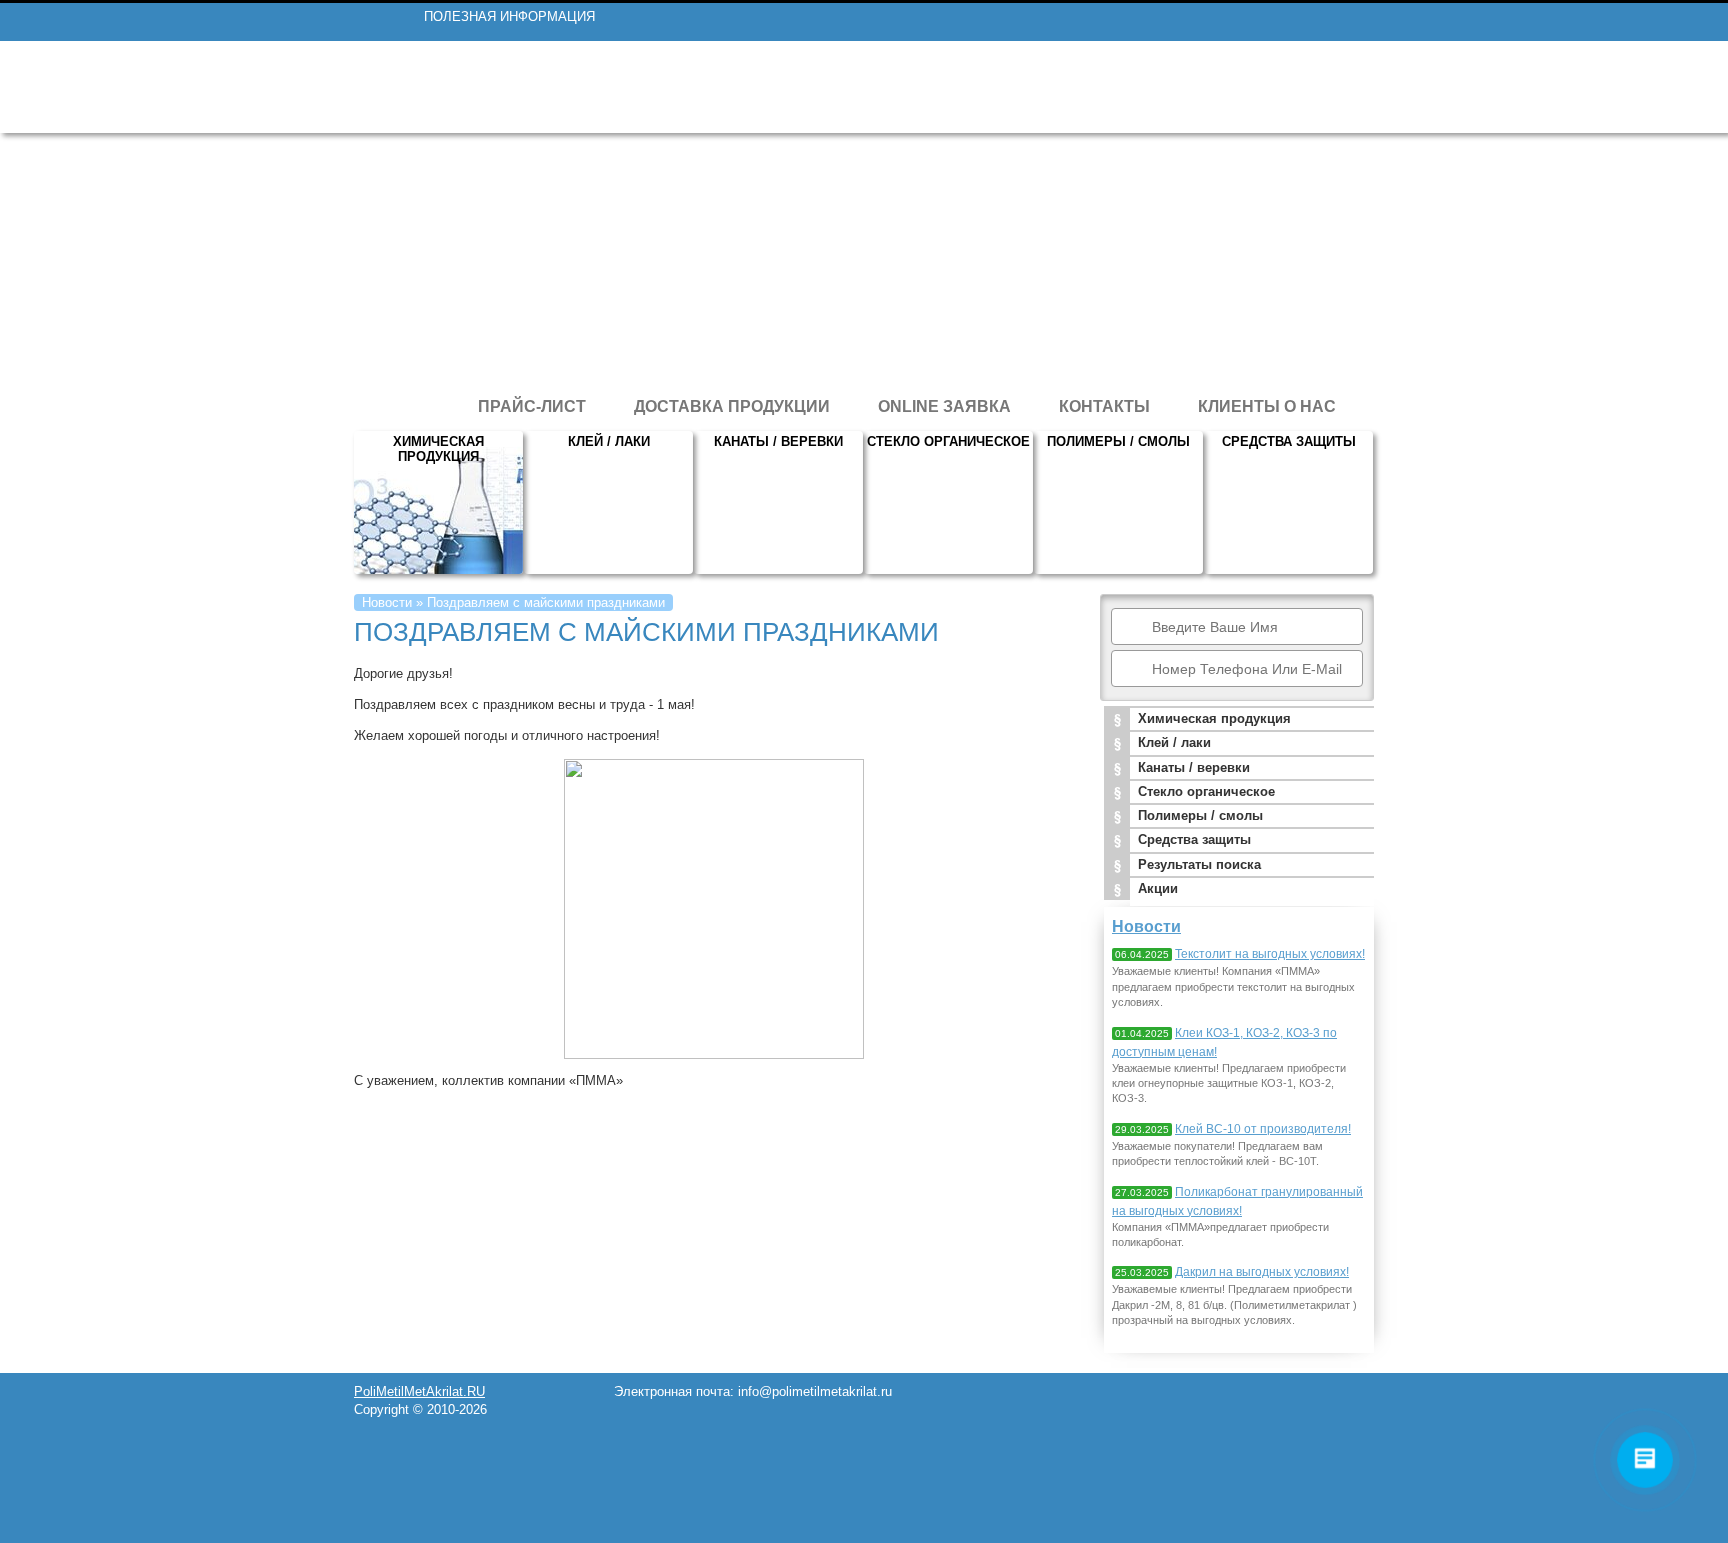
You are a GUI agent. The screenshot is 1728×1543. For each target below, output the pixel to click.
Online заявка (944, 406)
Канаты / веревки (778, 441)
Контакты (1104, 406)
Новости (387, 602)
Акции (1158, 888)
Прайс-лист (532, 406)
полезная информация (509, 16)
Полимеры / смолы (1118, 441)
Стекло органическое (948, 441)
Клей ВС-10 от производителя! (1263, 1129)
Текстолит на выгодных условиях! (1270, 954)
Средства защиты (1289, 441)
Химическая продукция (438, 449)
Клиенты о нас (1267, 406)
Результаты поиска (1199, 864)
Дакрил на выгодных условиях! (1262, 1272)
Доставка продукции (732, 406)
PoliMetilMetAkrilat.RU (419, 1391)
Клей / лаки (609, 441)
